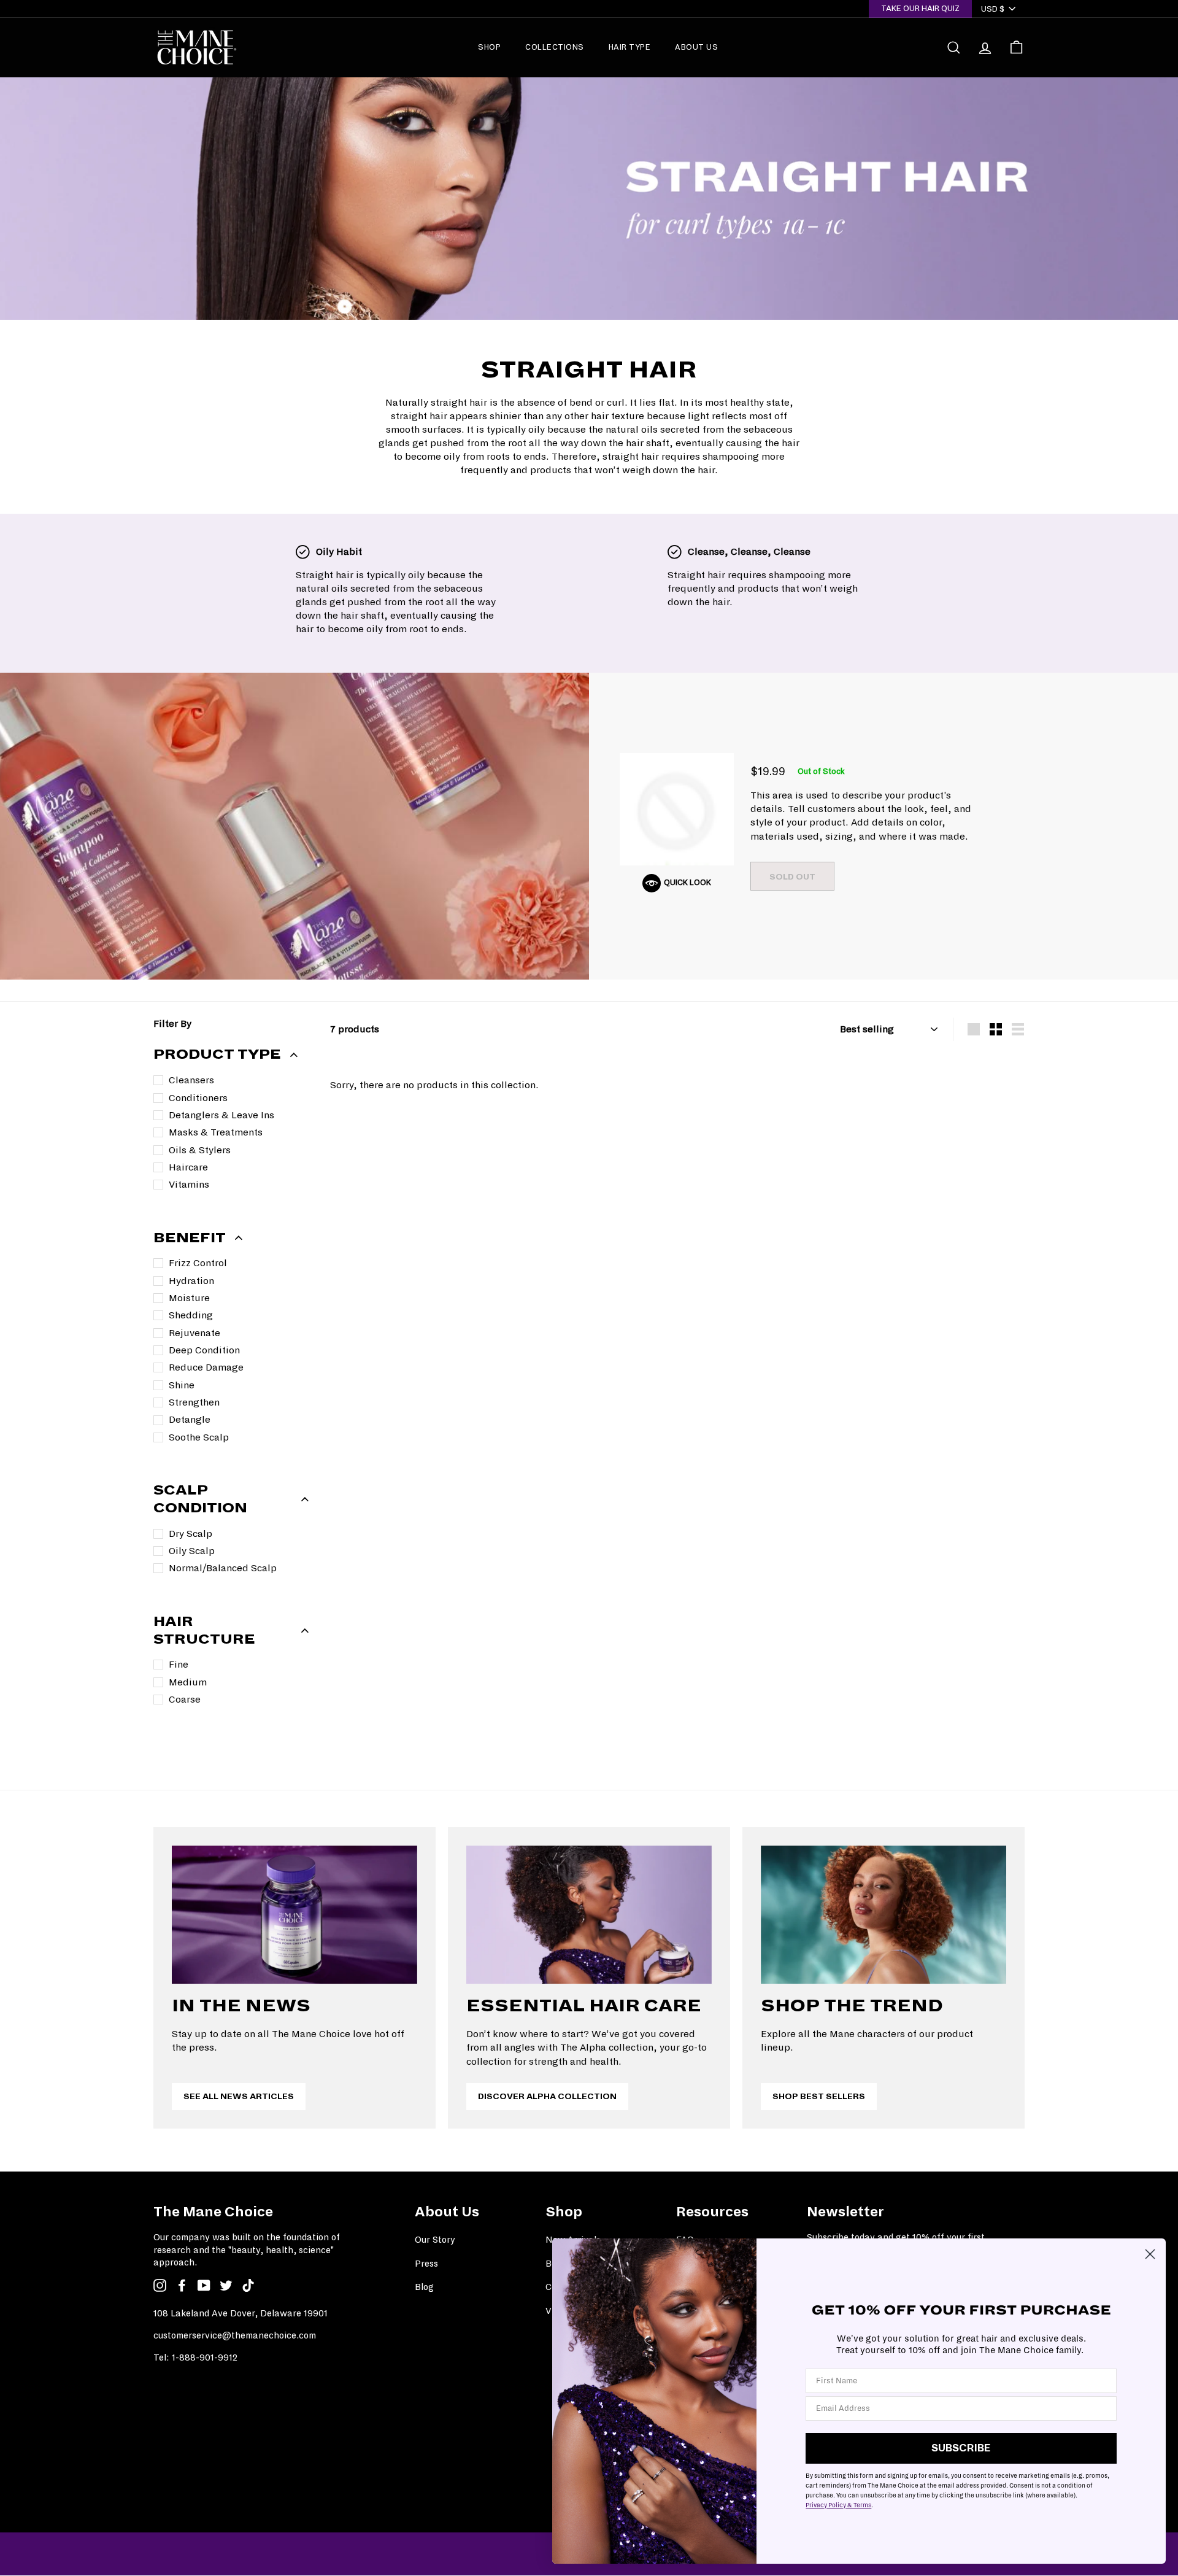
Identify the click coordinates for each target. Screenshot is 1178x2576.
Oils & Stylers (200, 1150)
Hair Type (630, 47)
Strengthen (194, 1402)
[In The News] (294, 1915)
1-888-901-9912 (205, 2357)
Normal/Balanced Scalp (223, 1568)
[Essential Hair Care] (589, 1915)
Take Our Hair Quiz (920, 8)
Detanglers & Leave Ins (221, 1115)
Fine (179, 1664)
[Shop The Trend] (883, 1915)
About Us (696, 47)
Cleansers (191, 1080)
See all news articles (239, 2096)
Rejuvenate (194, 1333)
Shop (489, 47)
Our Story (435, 2240)
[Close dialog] (1150, 2254)
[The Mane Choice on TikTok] (248, 2285)
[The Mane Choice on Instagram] (160, 2285)
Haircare (188, 1167)
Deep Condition (204, 1350)
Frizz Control (198, 1263)
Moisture (189, 1298)
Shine (182, 1385)
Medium (188, 1682)
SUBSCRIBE (961, 2448)
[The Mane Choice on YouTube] (204, 2285)
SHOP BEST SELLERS (819, 2096)
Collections (555, 47)
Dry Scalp (191, 1534)
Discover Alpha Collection (547, 2096)
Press (426, 2264)
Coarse (185, 1699)
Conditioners (198, 1098)
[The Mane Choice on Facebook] (182, 2285)
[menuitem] (489, 47)
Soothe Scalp (199, 1437)
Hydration (191, 1281)
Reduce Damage (206, 1367)
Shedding (191, 1315)
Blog (424, 2287)
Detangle (190, 1419)
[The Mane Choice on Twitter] (226, 2285)
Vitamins (189, 1184)
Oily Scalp (192, 1551)
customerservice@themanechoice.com (235, 2335)
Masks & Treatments (216, 1132)
